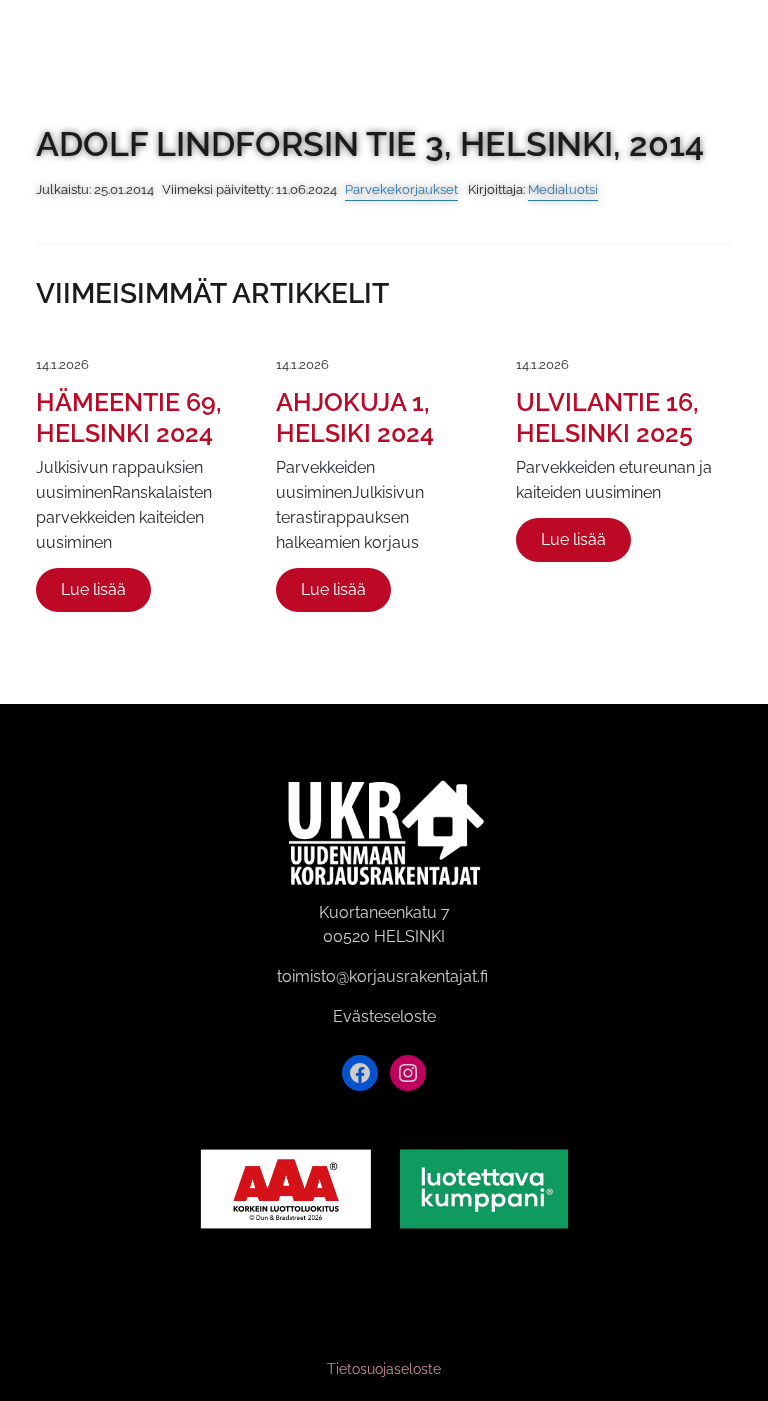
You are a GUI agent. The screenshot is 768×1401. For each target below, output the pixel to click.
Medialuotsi (563, 189)
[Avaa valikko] (741, 38)
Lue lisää (93, 589)
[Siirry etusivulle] (38, 38)
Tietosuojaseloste (384, 1369)
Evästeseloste (384, 1016)
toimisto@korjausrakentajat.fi (382, 976)
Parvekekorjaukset (401, 189)
